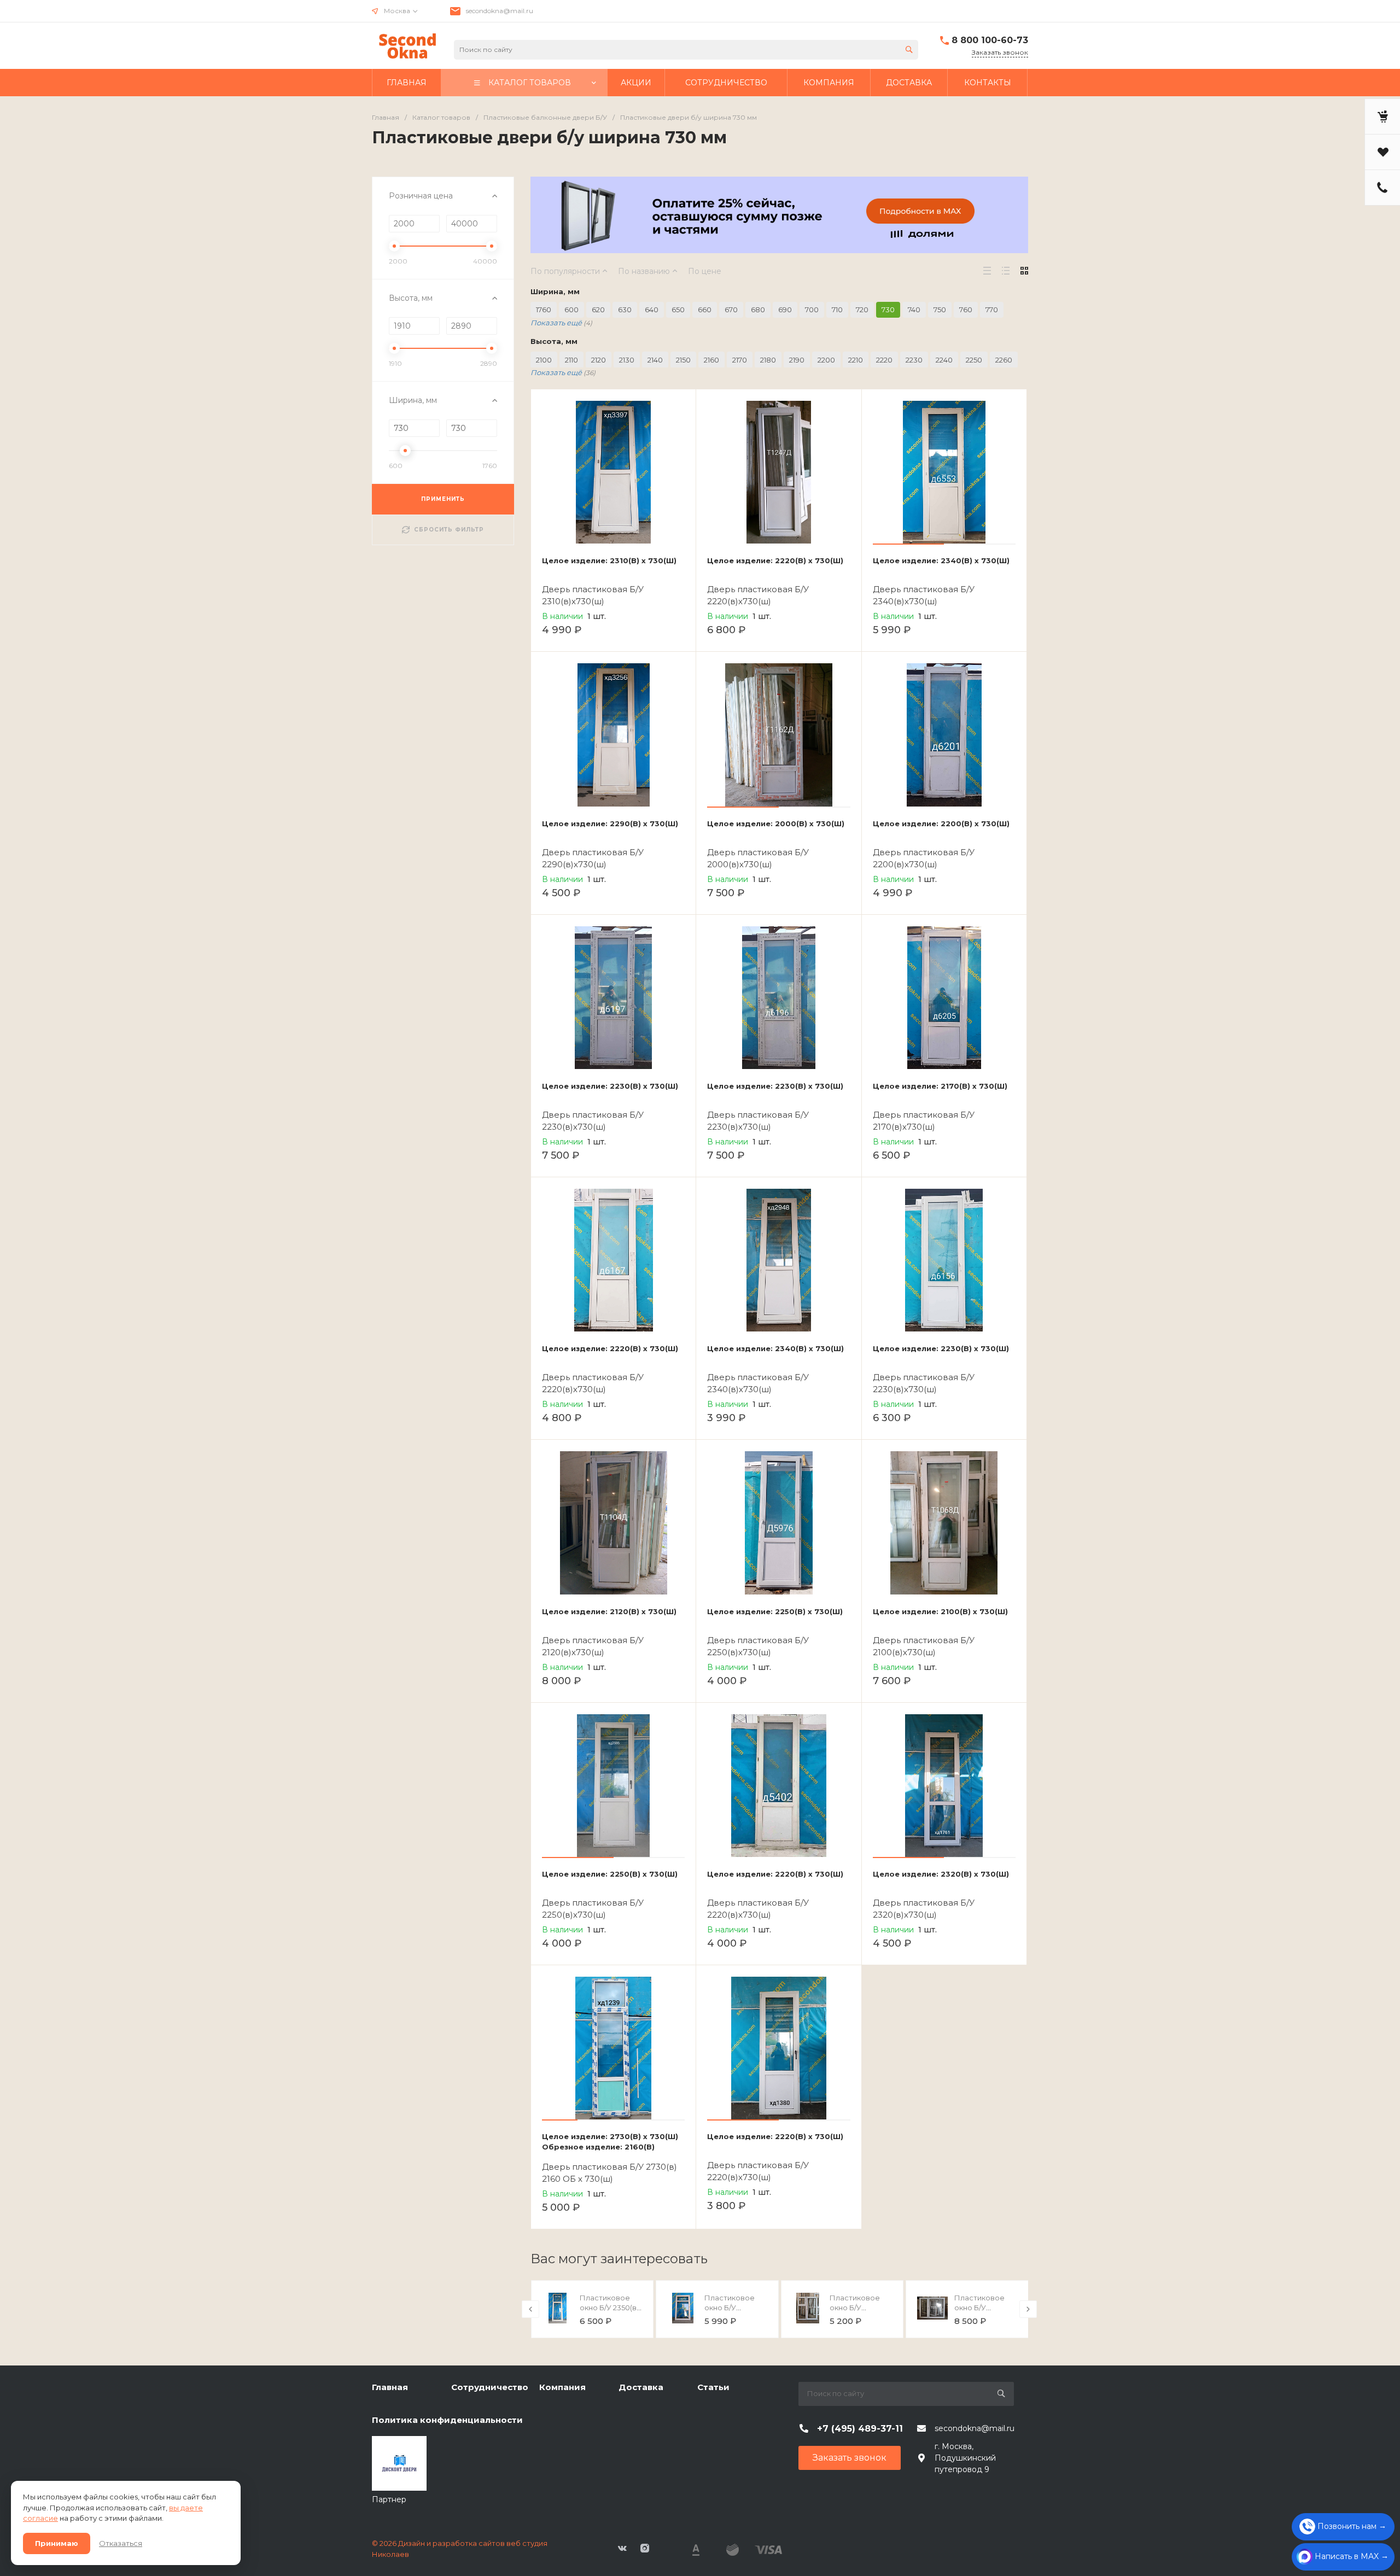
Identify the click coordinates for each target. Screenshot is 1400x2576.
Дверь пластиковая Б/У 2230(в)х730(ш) (593, 1121)
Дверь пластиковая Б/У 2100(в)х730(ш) (924, 1646)
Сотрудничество (490, 2387)
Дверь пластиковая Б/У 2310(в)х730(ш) (593, 595)
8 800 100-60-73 (990, 40)
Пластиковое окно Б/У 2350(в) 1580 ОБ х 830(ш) (610, 2308)
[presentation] (530, 2309)
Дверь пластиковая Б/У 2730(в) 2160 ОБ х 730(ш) (609, 2173)
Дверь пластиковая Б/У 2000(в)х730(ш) (758, 858)
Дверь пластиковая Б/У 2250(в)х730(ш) (758, 1646)
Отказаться (121, 2543)
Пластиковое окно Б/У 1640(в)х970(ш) (730, 2308)
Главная (390, 2387)
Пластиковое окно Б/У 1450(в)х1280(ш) (857, 2308)
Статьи (713, 2387)
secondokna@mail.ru (500, 11)
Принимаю (57, 2543)
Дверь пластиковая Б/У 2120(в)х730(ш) (593, 1646)
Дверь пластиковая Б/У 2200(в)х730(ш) (924, 858)
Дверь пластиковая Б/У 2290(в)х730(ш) (593, 858)
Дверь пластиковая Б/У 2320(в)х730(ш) (924, 1909)
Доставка (641, 2387)
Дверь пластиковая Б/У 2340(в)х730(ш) (924, 595)
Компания (562, 2387)
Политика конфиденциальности (447, 2420)
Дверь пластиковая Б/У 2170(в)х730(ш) (924, 1121)
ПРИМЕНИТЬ (443, 499)
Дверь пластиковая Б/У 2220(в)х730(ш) (758, 595)
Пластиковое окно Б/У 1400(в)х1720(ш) (981, 2308)
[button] (909, 544)
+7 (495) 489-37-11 (860, 2429)
